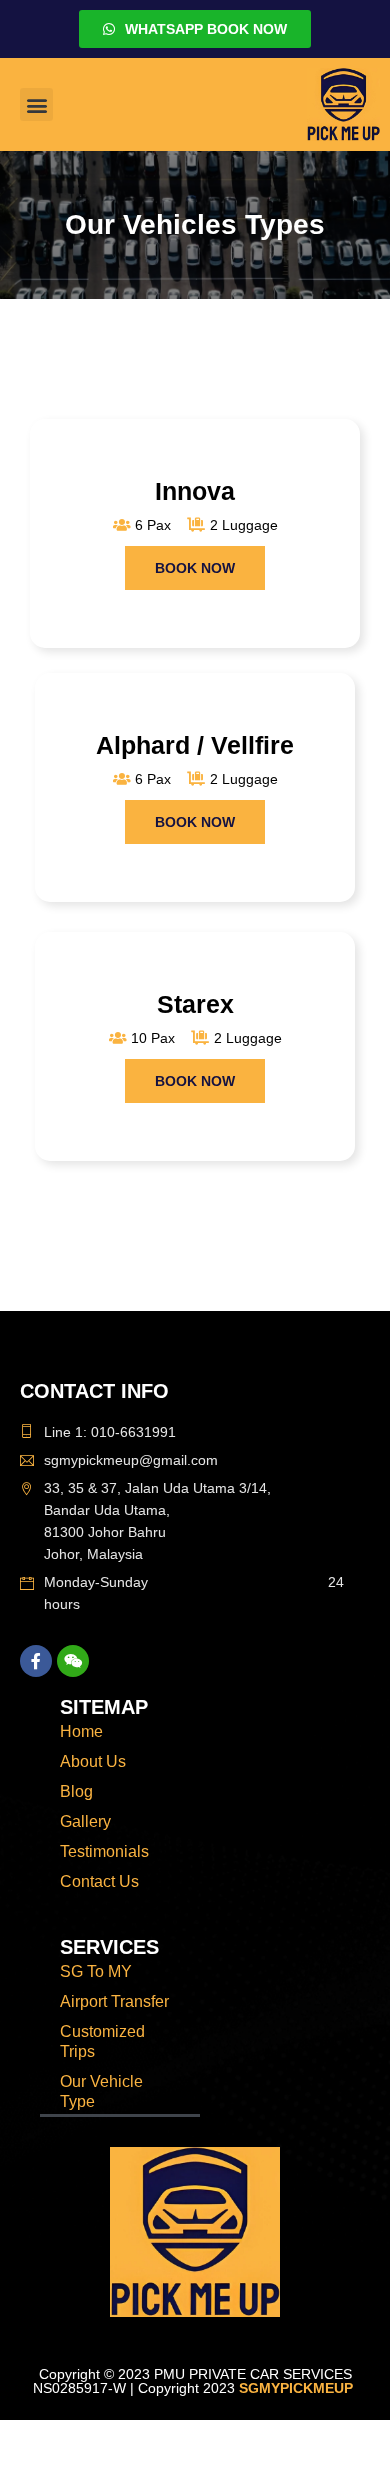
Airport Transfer (114, 2001)
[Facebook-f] (36, 1661)
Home (81, 1731)
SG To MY (96, 1971)
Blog (76, 1791)
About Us (93, 1761)
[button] (36, 104)
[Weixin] (73, 1661)
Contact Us (99, 1881)
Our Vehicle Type (101, 2091)
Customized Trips (102, 2041)
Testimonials (104, 1851)
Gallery (85, 1821)
